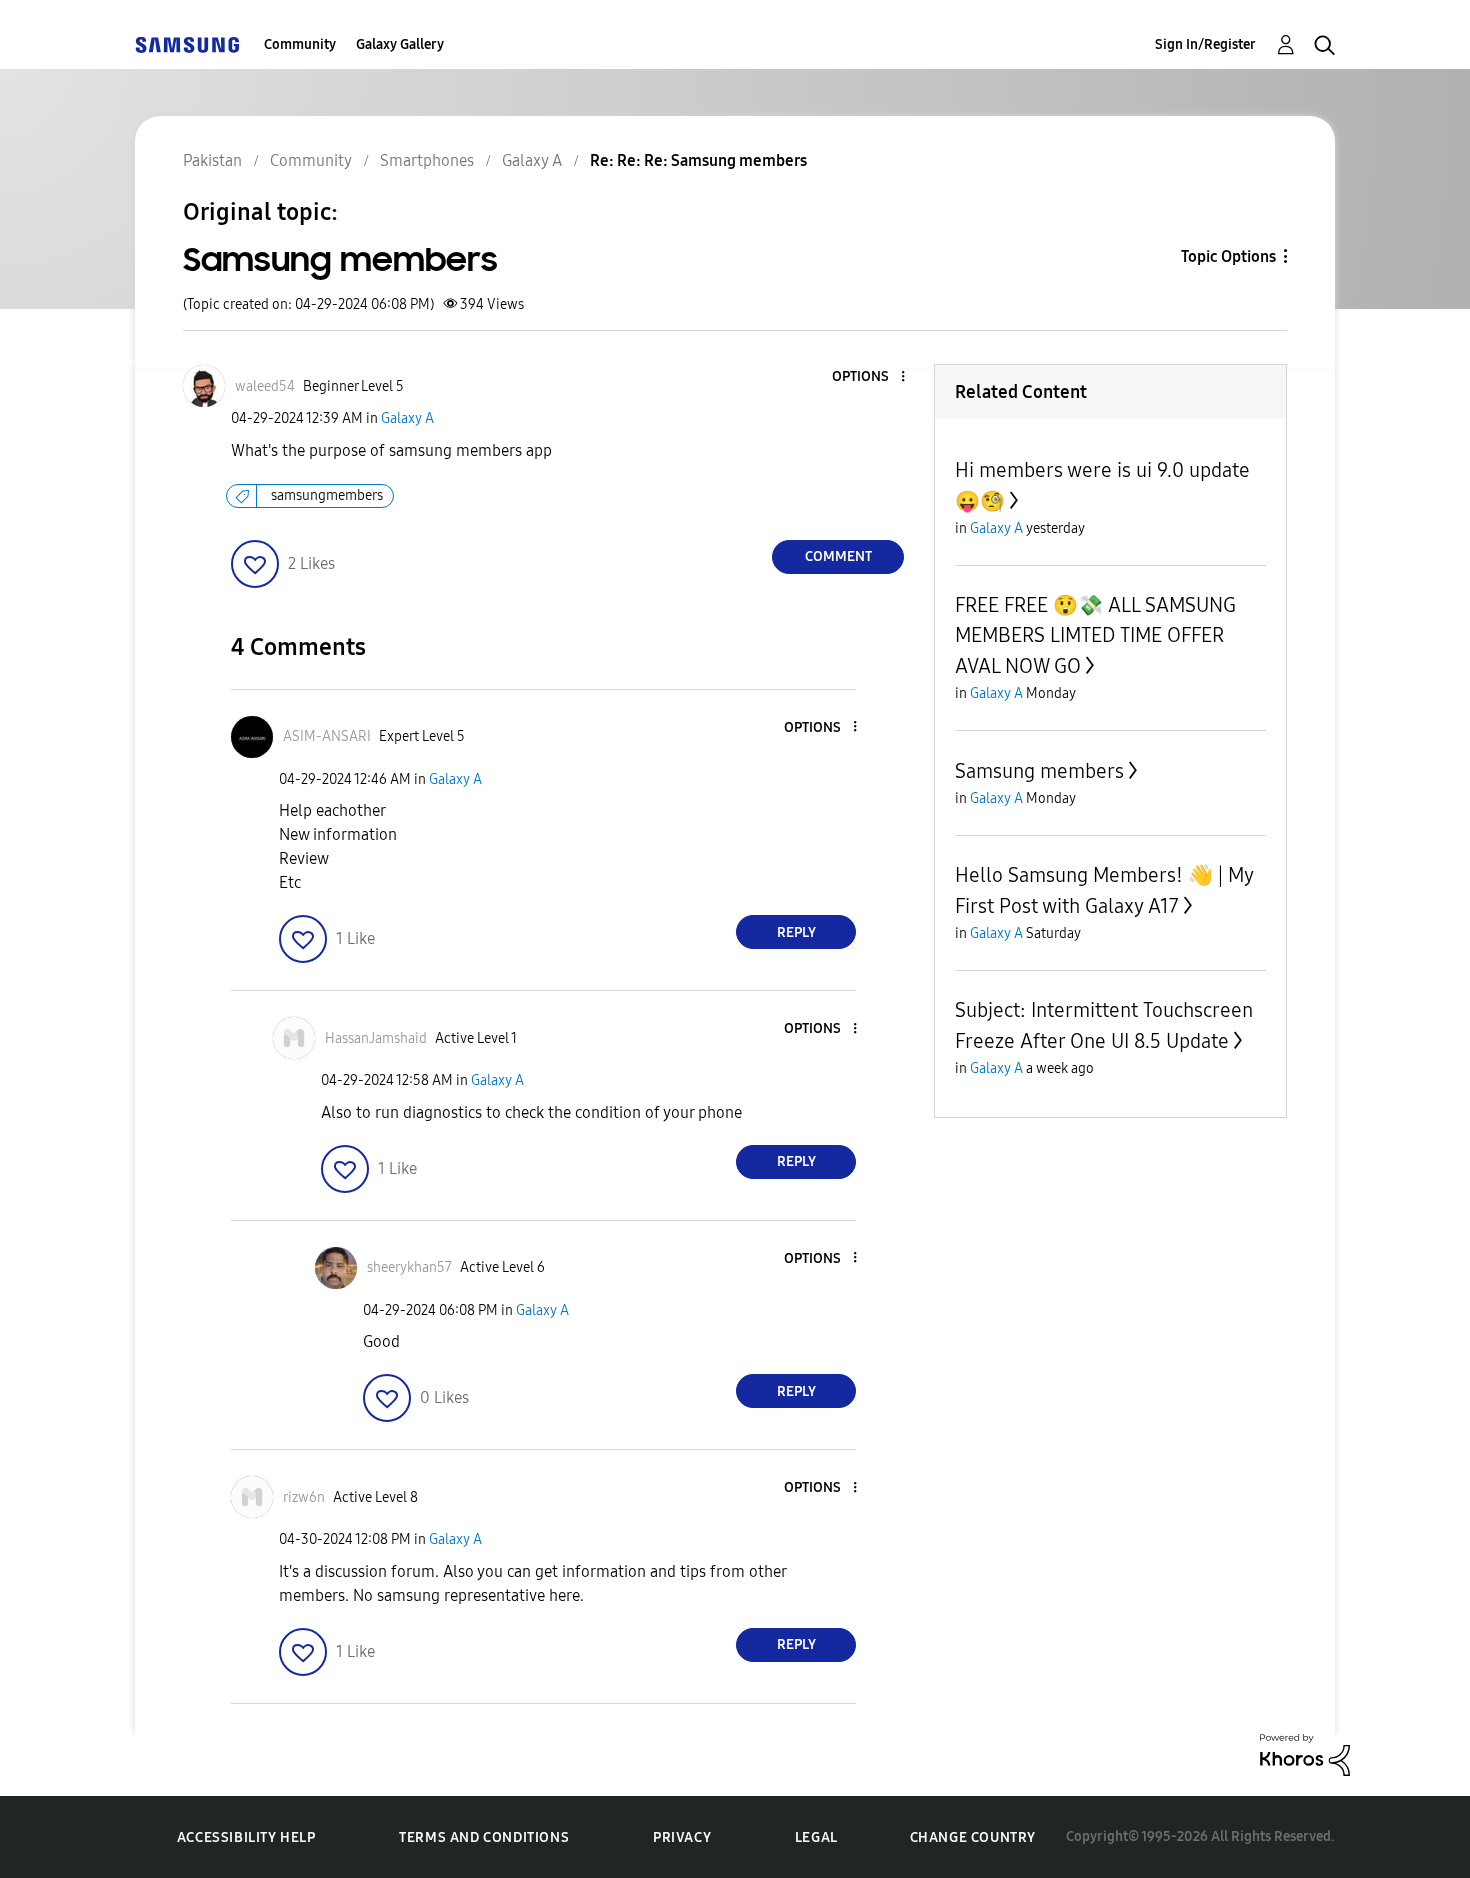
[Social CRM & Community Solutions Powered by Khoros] (1305, 1753)
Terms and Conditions (484, 1837)
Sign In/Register (1205, 44)
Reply (796, 932)
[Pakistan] (187, 44)
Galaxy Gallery (400, 44)
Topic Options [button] (1228, 256)
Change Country (973, 1837)
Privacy (682, 1837)
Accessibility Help (246, 1837)
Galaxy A (407, 418)
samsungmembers (327, 495)
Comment (838, 556)
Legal (816, 1837)
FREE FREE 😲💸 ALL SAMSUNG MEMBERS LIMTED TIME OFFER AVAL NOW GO (1095, 635)
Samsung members (1039, 771)
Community (300, 44)
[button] (870, 377)
